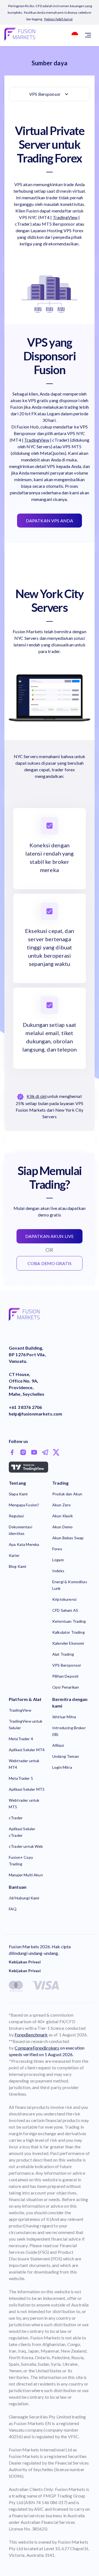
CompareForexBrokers (37, 2048)
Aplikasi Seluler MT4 (27, 1750)
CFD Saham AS (65, 1610)
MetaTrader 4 (21, 1739)
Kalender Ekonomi (68, 1643)
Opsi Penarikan (66, 1687)
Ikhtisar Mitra (64, 1717)
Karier (14, 1555)
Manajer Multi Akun (26, 1875)
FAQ (13, 1909)
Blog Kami (17, 1566)
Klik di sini (37, 1096)
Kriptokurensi (64, 1599)
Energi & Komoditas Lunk (70, 1585)
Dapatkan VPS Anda (50, 521)
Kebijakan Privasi (25, 1962)
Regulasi (16, 1516)
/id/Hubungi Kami (24, 1898)
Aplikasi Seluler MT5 (27, 1789)
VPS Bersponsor (45, 94)
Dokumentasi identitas (20, 1530)
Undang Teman (66, 1756)
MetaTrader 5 (21, 1778)
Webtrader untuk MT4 (24, 1764)
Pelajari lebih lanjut (58, 19)
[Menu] (88, 35)
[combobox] (73, 35)
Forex (57, 1549)
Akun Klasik (63, 1516)
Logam (58, 1560)
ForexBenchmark (31, 2035)
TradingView (65, 217)
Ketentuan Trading (69, 1621)
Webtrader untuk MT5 (24, 1803)
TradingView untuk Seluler (26, 1724)
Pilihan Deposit (65, 1676)
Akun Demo (62, 1527)
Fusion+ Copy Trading (21, 1861)
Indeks (58, 1571)
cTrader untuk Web (26, 1846)
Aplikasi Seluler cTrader (22, 1832)
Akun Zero (61, 1505)
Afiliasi (58, 1745)
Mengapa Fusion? (24, 1505)
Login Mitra (62, 1767)
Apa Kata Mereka (24, 1544)
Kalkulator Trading (68, 1632)
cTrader (16, 1818)
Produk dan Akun (67, 1494)
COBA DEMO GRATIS (50, 1263)
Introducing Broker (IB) (69, 1731)
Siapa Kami (18, 1494)
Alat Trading (63, 1654)
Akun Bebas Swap (68, 1538)
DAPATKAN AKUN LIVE (50, 1236)
